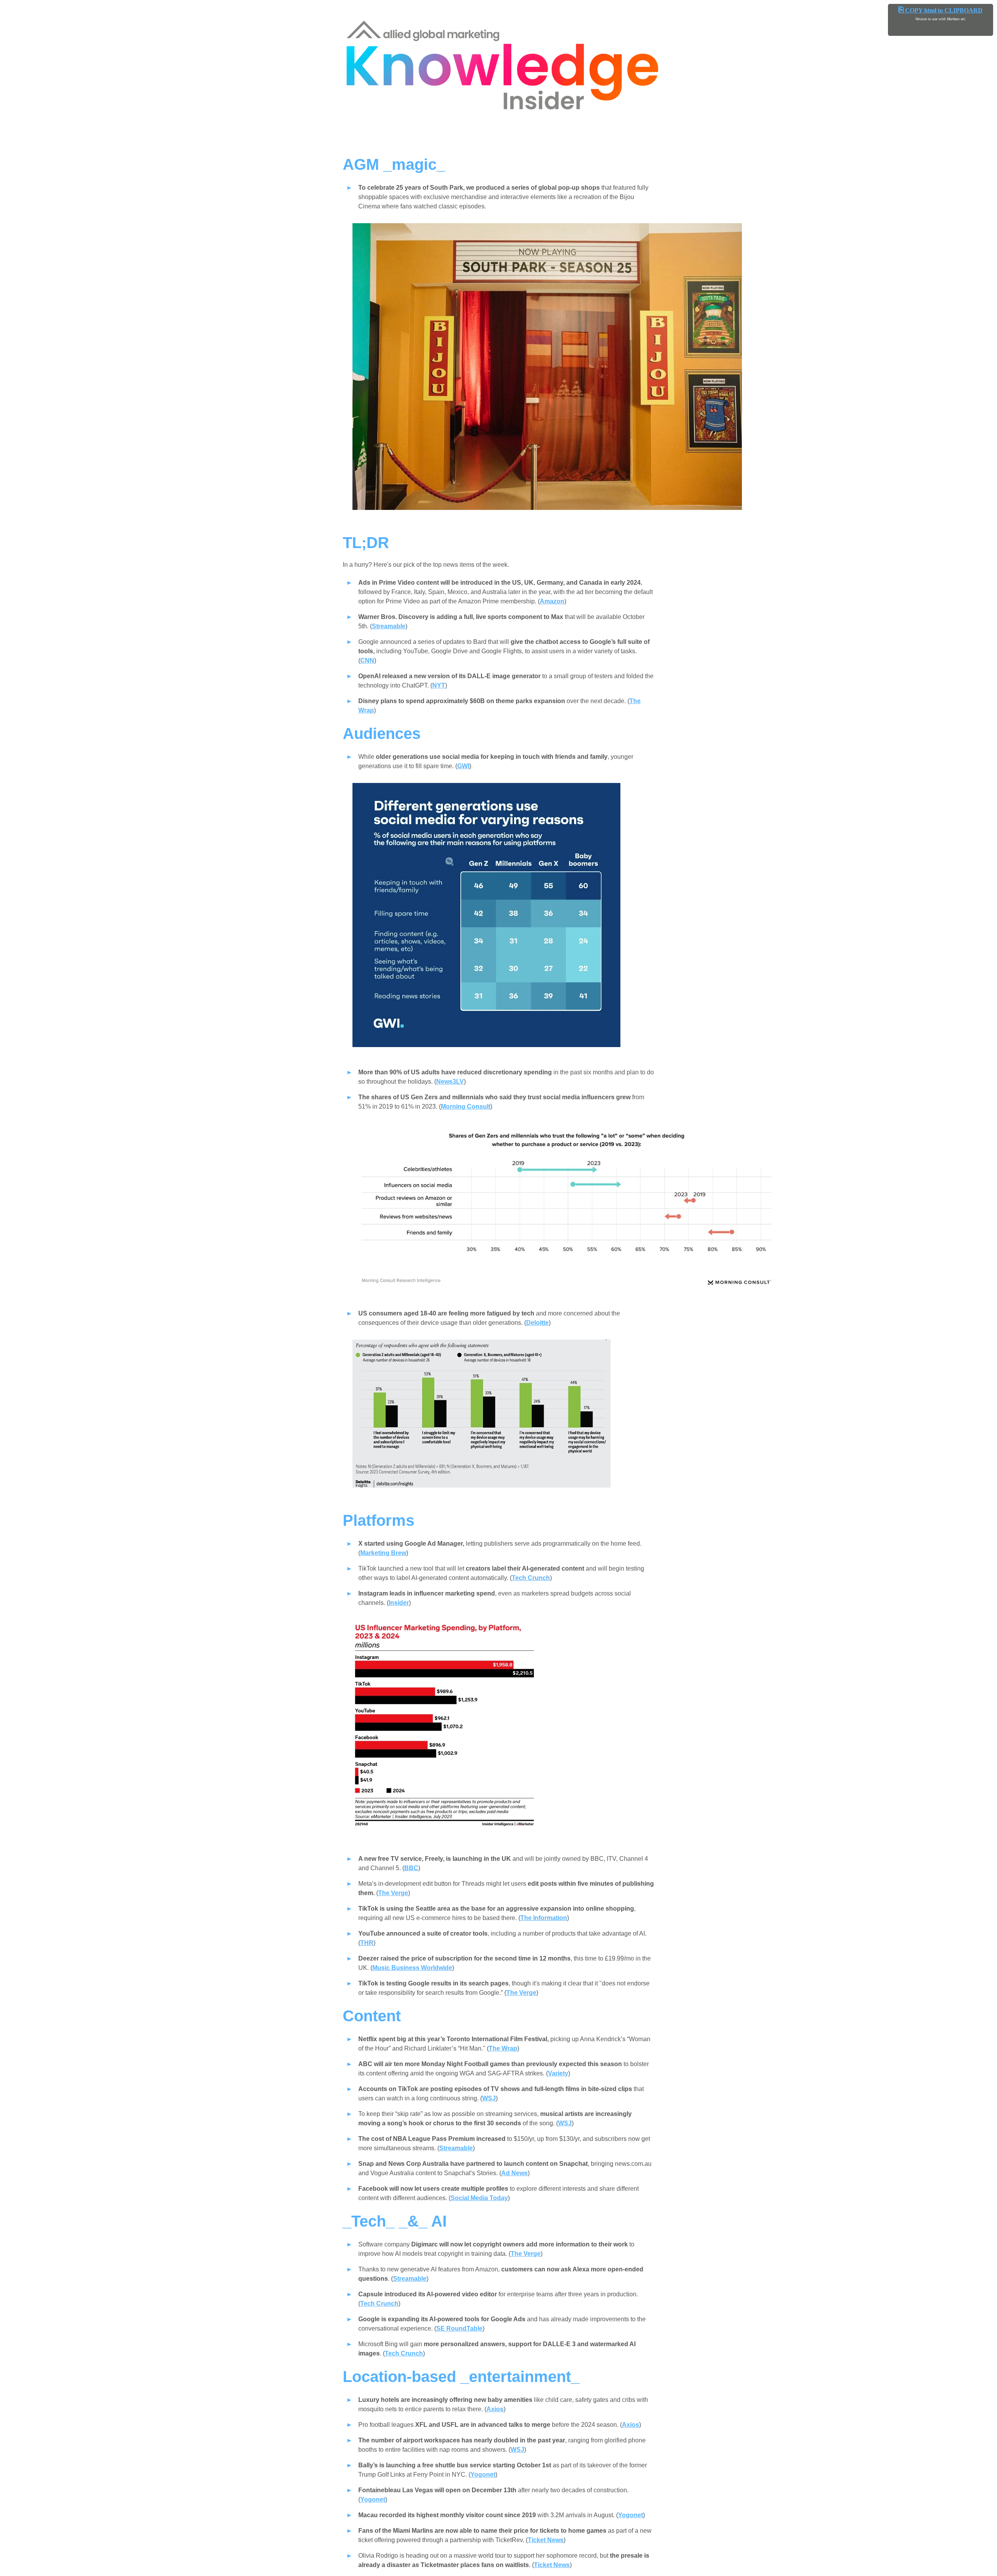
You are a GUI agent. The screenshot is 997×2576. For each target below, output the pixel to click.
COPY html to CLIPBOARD (941, 10)
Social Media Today (479, 2198)
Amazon (552, 601)
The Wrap (503, 2048)
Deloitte (537, 1323)
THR (367, 1943)
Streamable (389, 626)
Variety (558, 2073)
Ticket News (546, 2540)
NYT (439, 685)
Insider (399, 1603)
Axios (495, 2409)
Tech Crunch (531, 1578)
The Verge (393, 1893)
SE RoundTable (459, 2328)
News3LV (450, 1082)
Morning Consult (466, 1106)
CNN (367, 660)
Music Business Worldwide (412, 1968)
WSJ (489, 2098)
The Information (544, 1918)
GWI (463, 766)
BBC (411, 1868)
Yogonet (483, 2475)
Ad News (514, 2173)
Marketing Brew (383, 1553)
